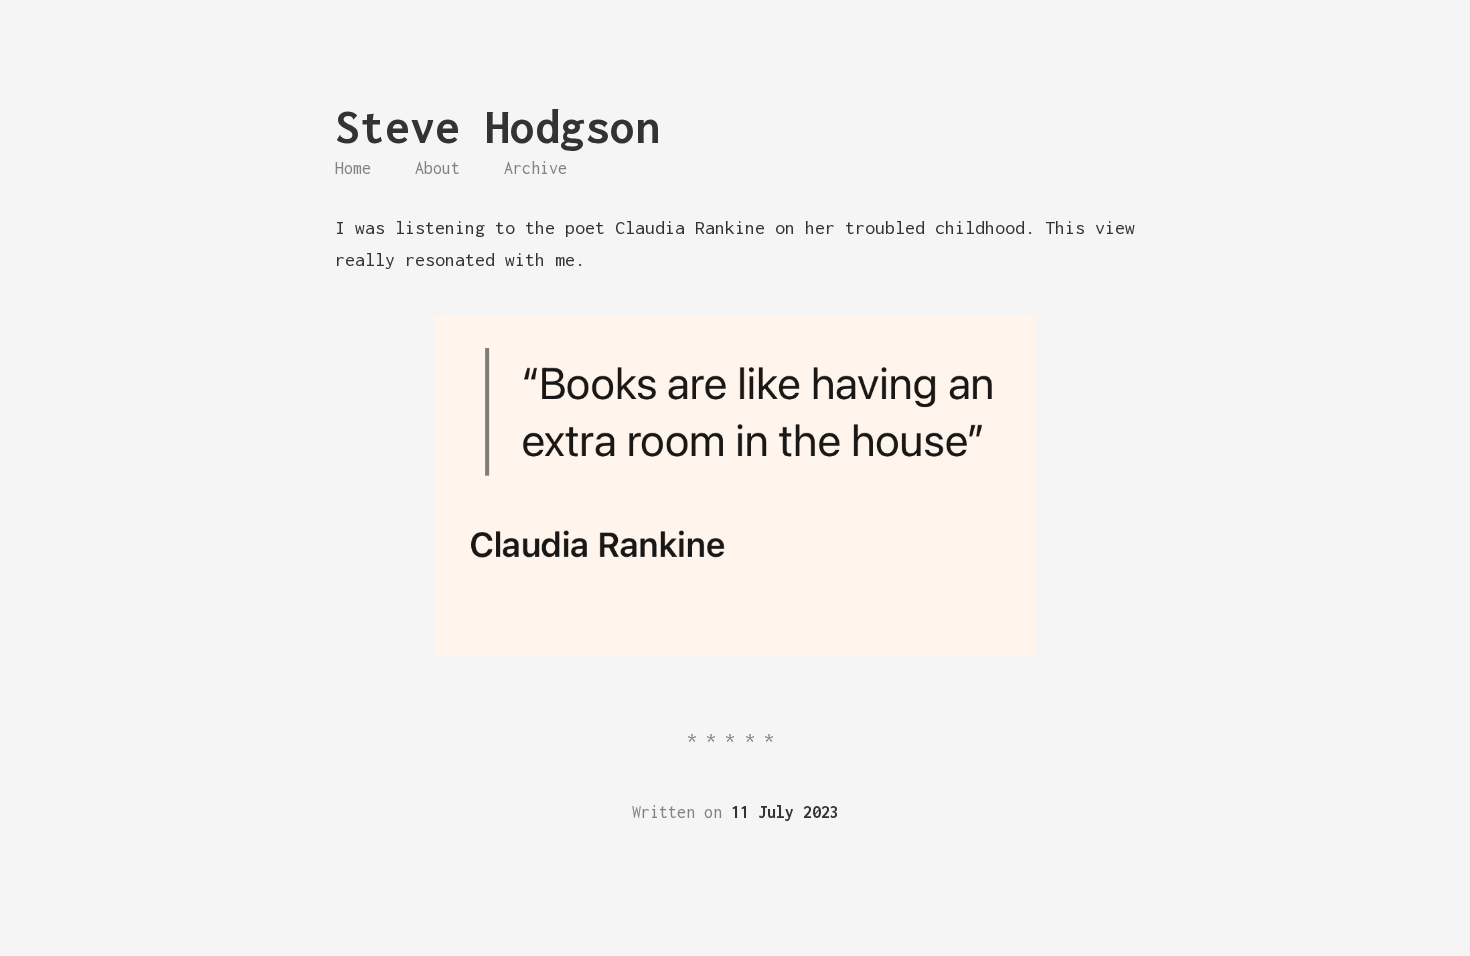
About (437, 168)
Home (353, 168)
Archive (535, 168)
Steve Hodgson (497, 126)
